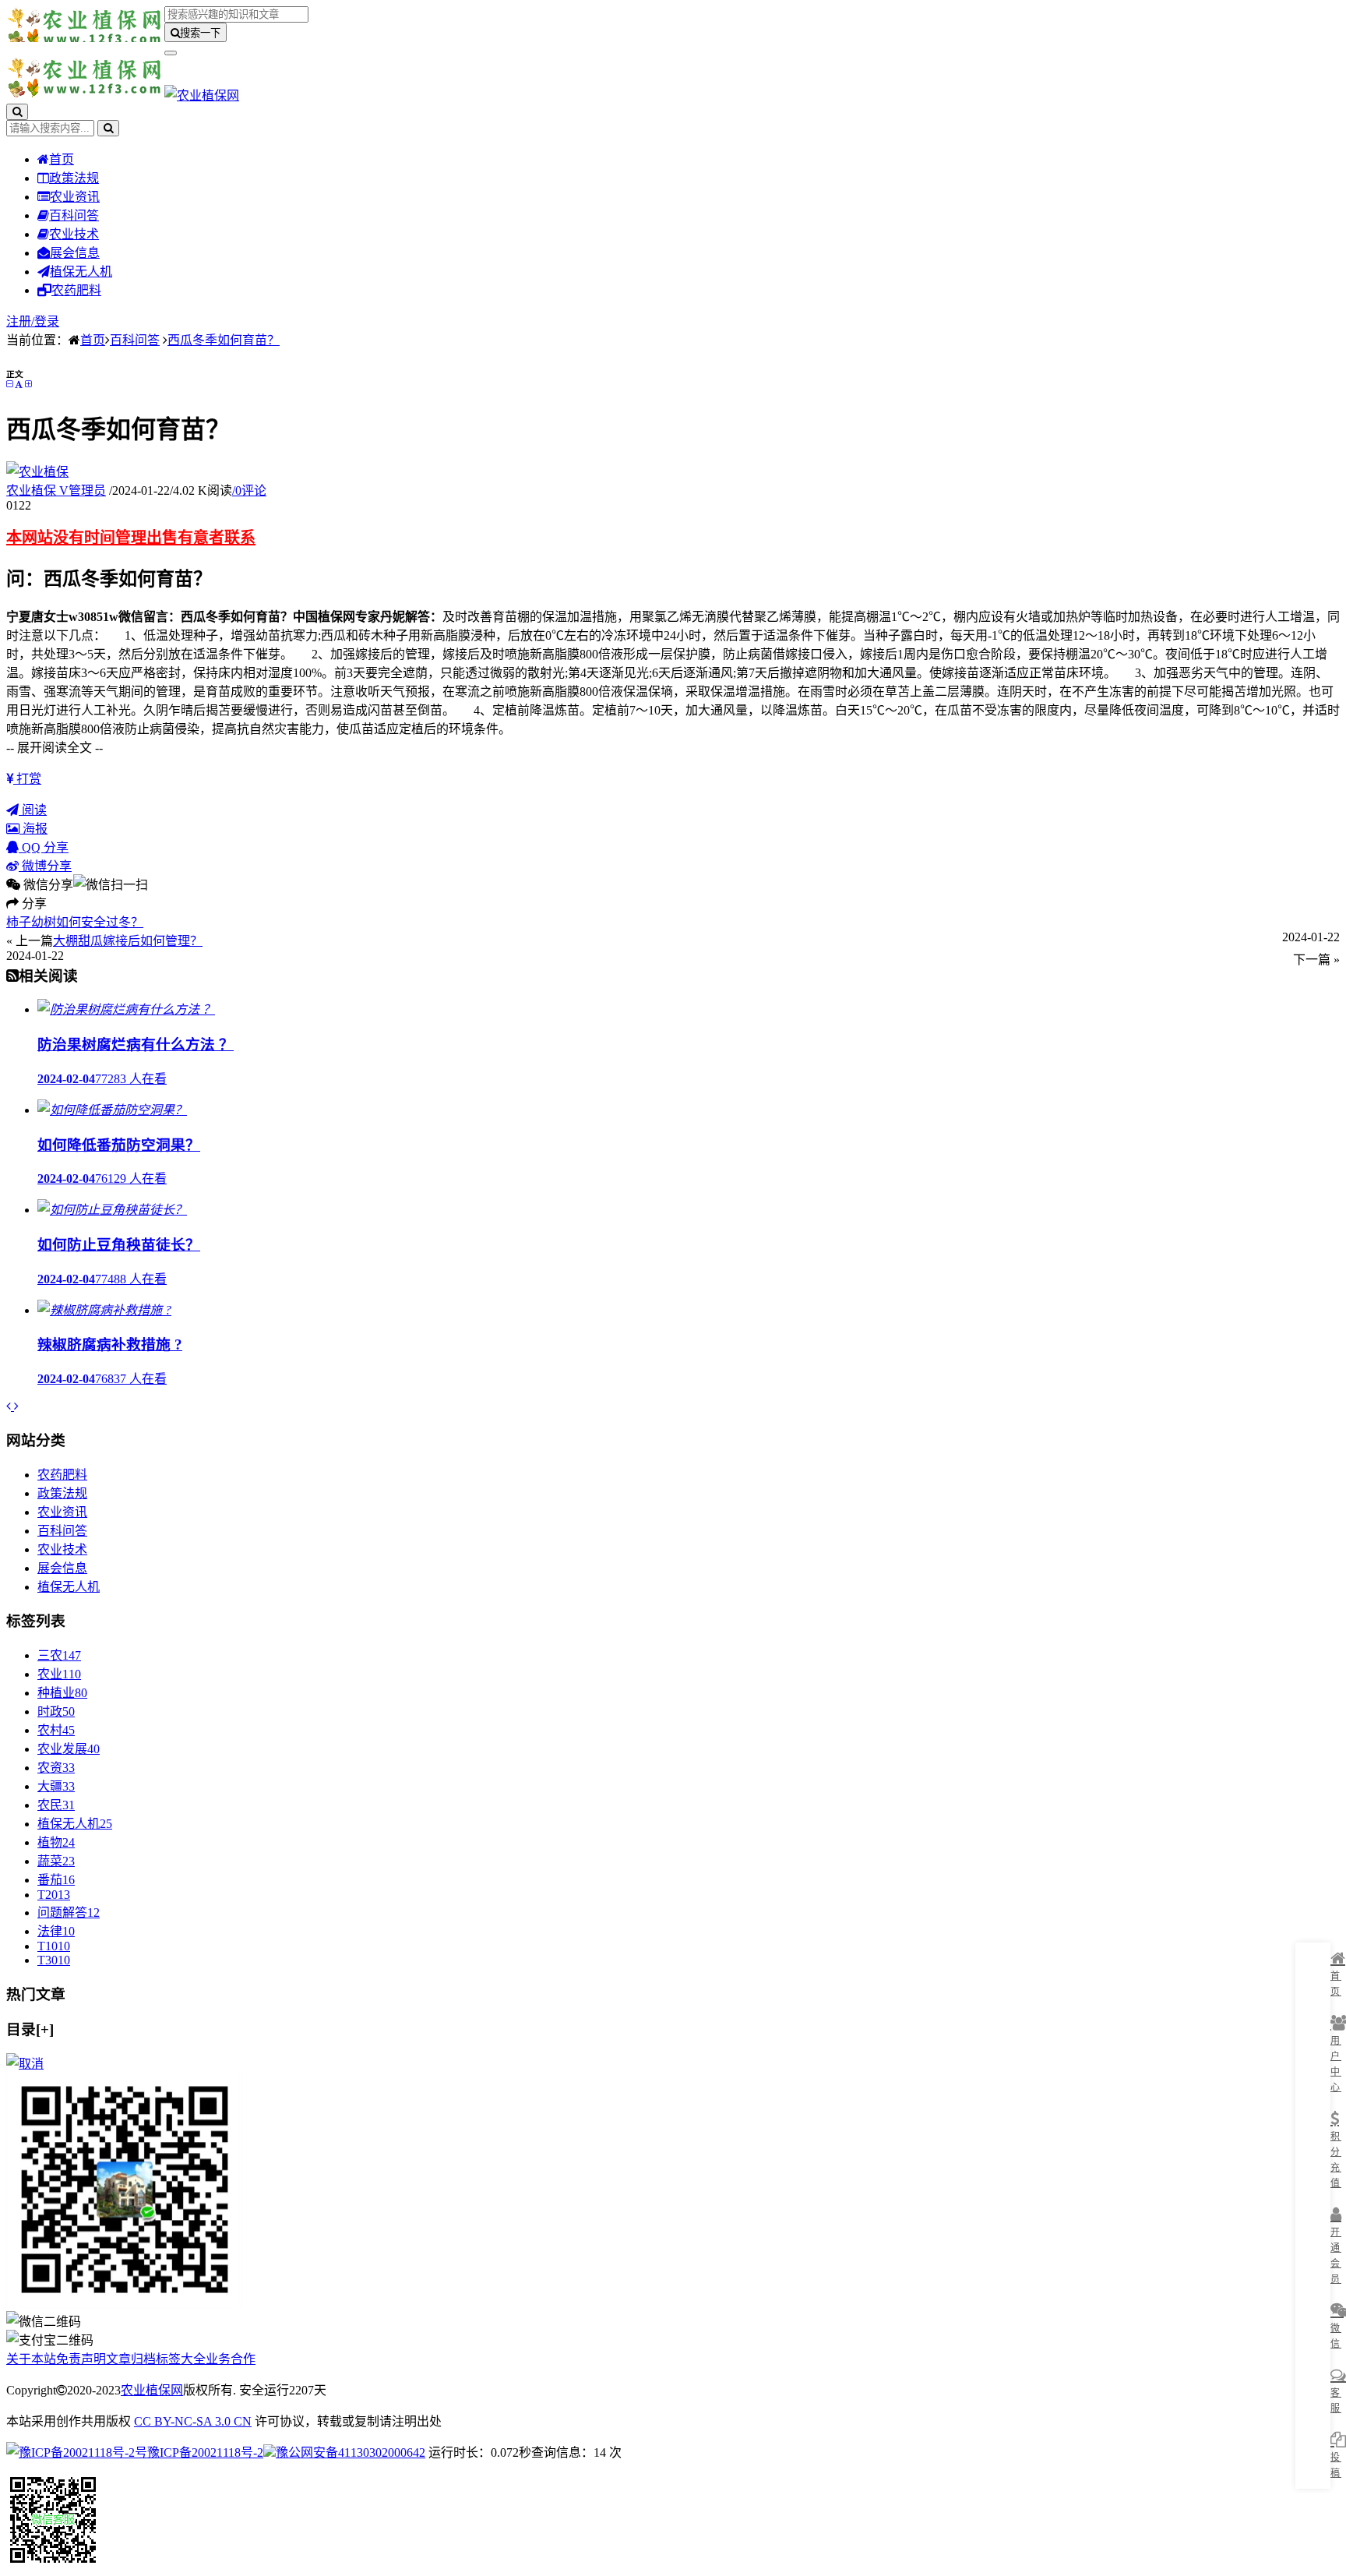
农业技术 (74, 234)
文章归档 (131, 2359)
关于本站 (31, 2359)
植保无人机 (81, 272)
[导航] (171, 53)
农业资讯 (75, 197)
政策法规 (74, 178)
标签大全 (181, 2359)
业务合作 (231, 2359)
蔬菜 (56, 1861)
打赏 (27, 779)
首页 (62, 159)
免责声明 (81, 2359)
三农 (59, 1655)
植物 (56, 1842)
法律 (56, 1931)
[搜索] (17, 112)
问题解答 (69, 1913)
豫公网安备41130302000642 (351, 2452)
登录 (47, 321)
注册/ (20, 321)
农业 (59, 1674)
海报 (33, 829)
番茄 (56, 1880)
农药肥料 (76, 290)
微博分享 (45, 866)
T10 (54, 1946)
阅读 (33, 810)
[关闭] (25, 2064)
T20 (54, 1895)
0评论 (249, 490)
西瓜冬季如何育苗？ (224, 340)
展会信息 (75, 253)
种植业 (62, 1693)
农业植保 (56, 490)
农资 (56, 1768)
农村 (56, 1730)
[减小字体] (9, 384)
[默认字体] (19, 384)
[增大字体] (28, 384)
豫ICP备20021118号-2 (205, 2452)
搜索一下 (200, 33)
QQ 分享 (44, 847)
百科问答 (74, 215)
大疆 (56, 1786)
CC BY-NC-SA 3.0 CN (193, 2421)
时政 (56, 1711)
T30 (54, 1960)
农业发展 (69, 1749)
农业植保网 (152, 2390)
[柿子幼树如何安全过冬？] (10, 1406)
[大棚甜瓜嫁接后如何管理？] (16, 1406)
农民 (56, 1805)
